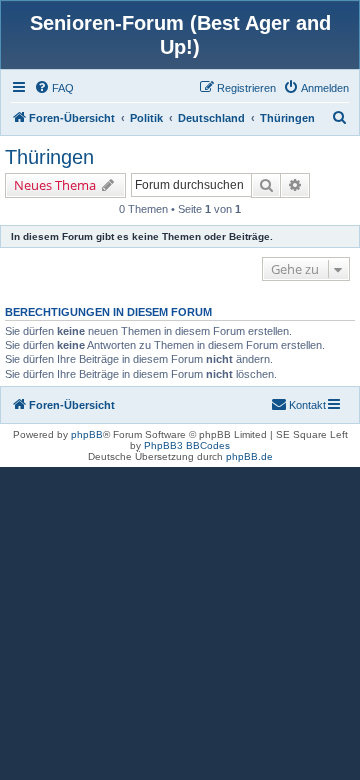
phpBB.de (249, 456)
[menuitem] (54, 88)
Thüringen (49, 157)
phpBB (87, 434)
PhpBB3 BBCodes (187, 445)
